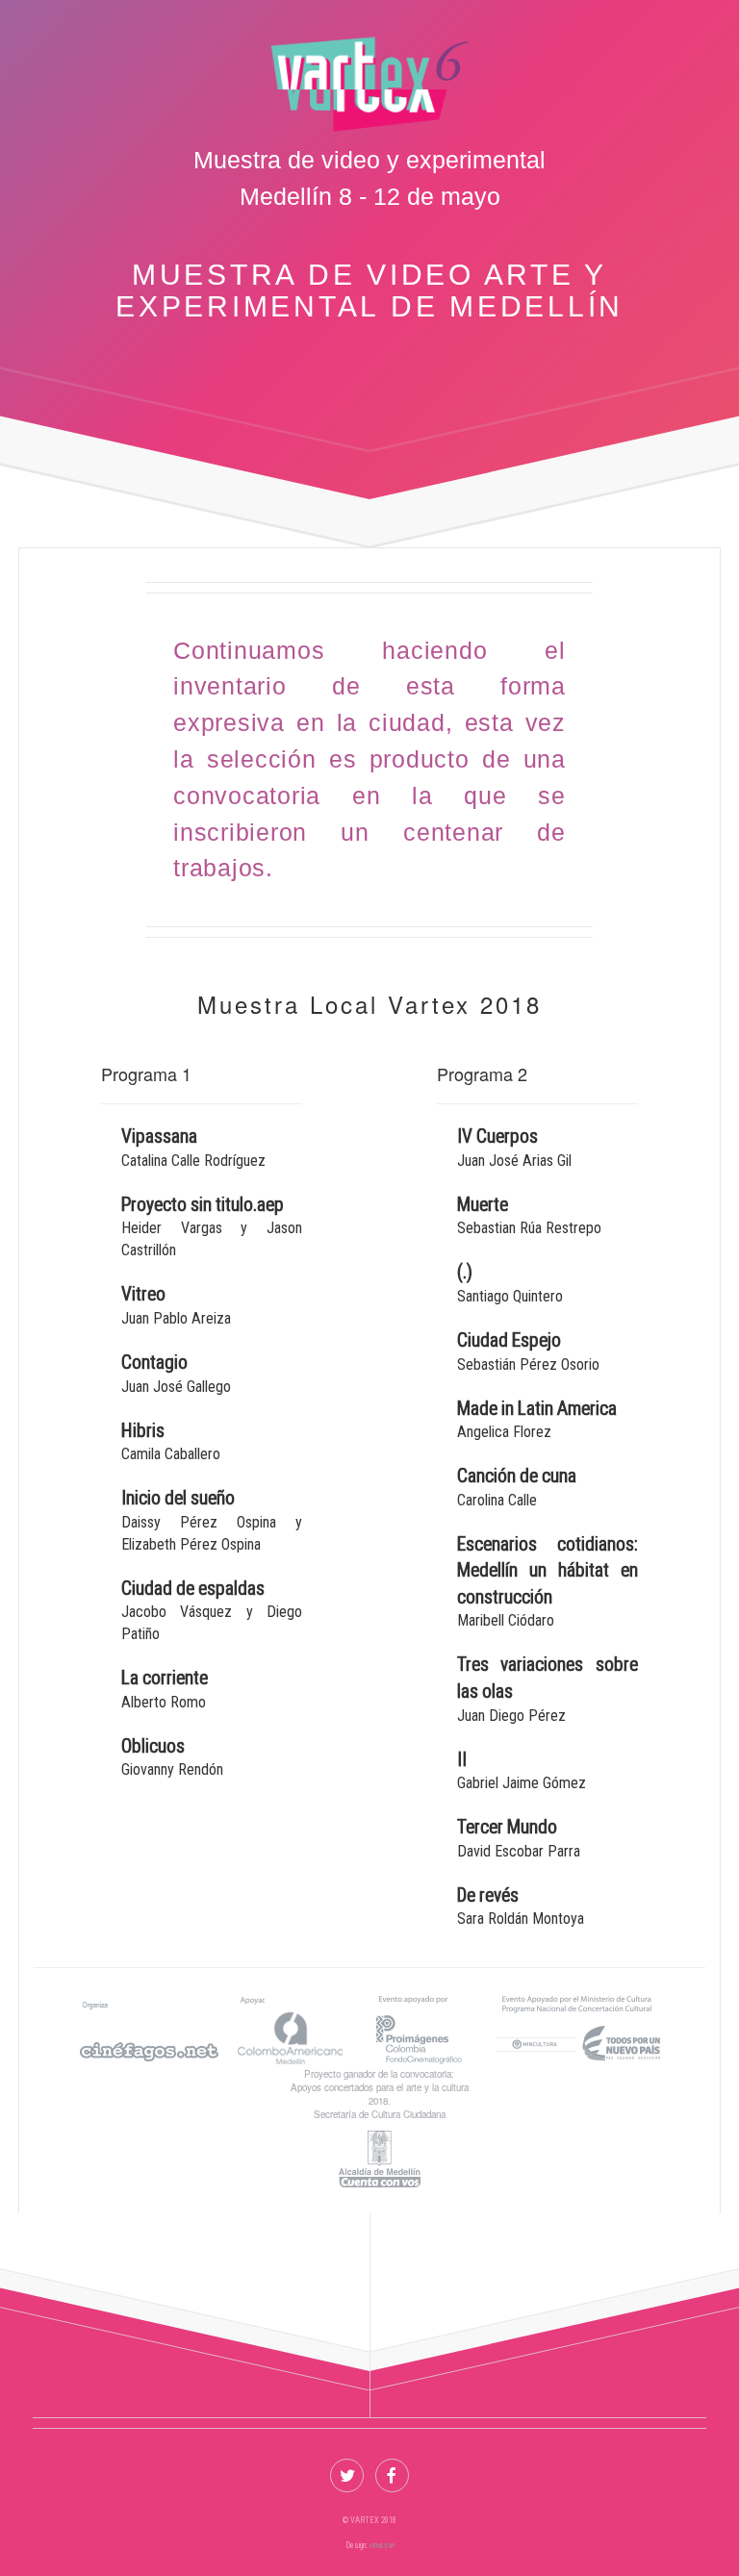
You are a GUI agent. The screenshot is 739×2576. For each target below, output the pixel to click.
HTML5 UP (382, 2546)
